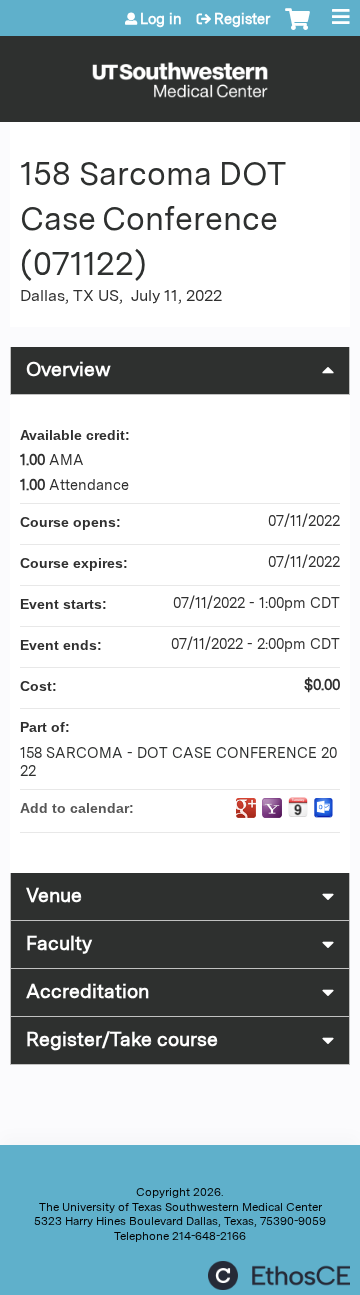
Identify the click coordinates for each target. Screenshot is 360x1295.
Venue (54, 895)
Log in (161, 19)
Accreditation (87, 991)
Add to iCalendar (298, 807)
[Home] (180, 74)
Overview (68, 369)
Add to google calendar (246, 808)
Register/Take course (122, 1039)
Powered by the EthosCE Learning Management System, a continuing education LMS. (279, 1275)
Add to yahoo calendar (272, 808)
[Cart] (297, 29)
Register (242, 19)
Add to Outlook (324, 808)
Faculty (59, 943)
